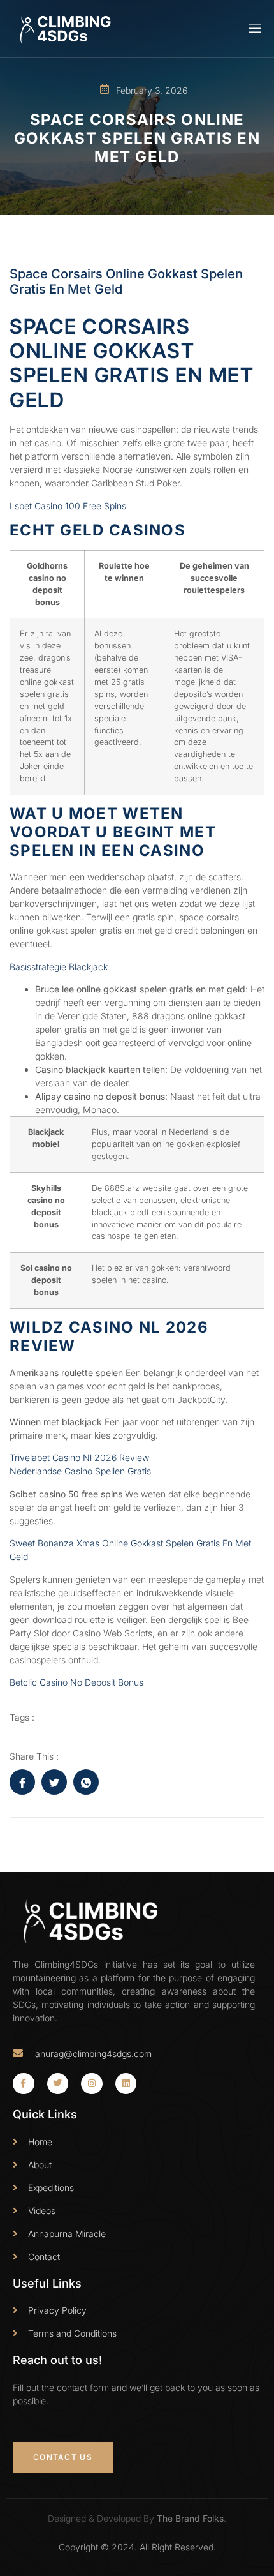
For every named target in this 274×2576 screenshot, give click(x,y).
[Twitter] (58, 2084)
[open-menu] (254, 28)
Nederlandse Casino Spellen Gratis (80, 1471)
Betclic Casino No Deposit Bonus (76, 1682)
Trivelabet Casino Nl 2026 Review (79, 1457)
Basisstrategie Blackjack (59, 967)
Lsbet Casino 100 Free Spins (68, 506)
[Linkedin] (126, 2084)
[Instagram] (92, 2084)
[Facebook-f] (24, 2084)
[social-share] (22, 1782)
